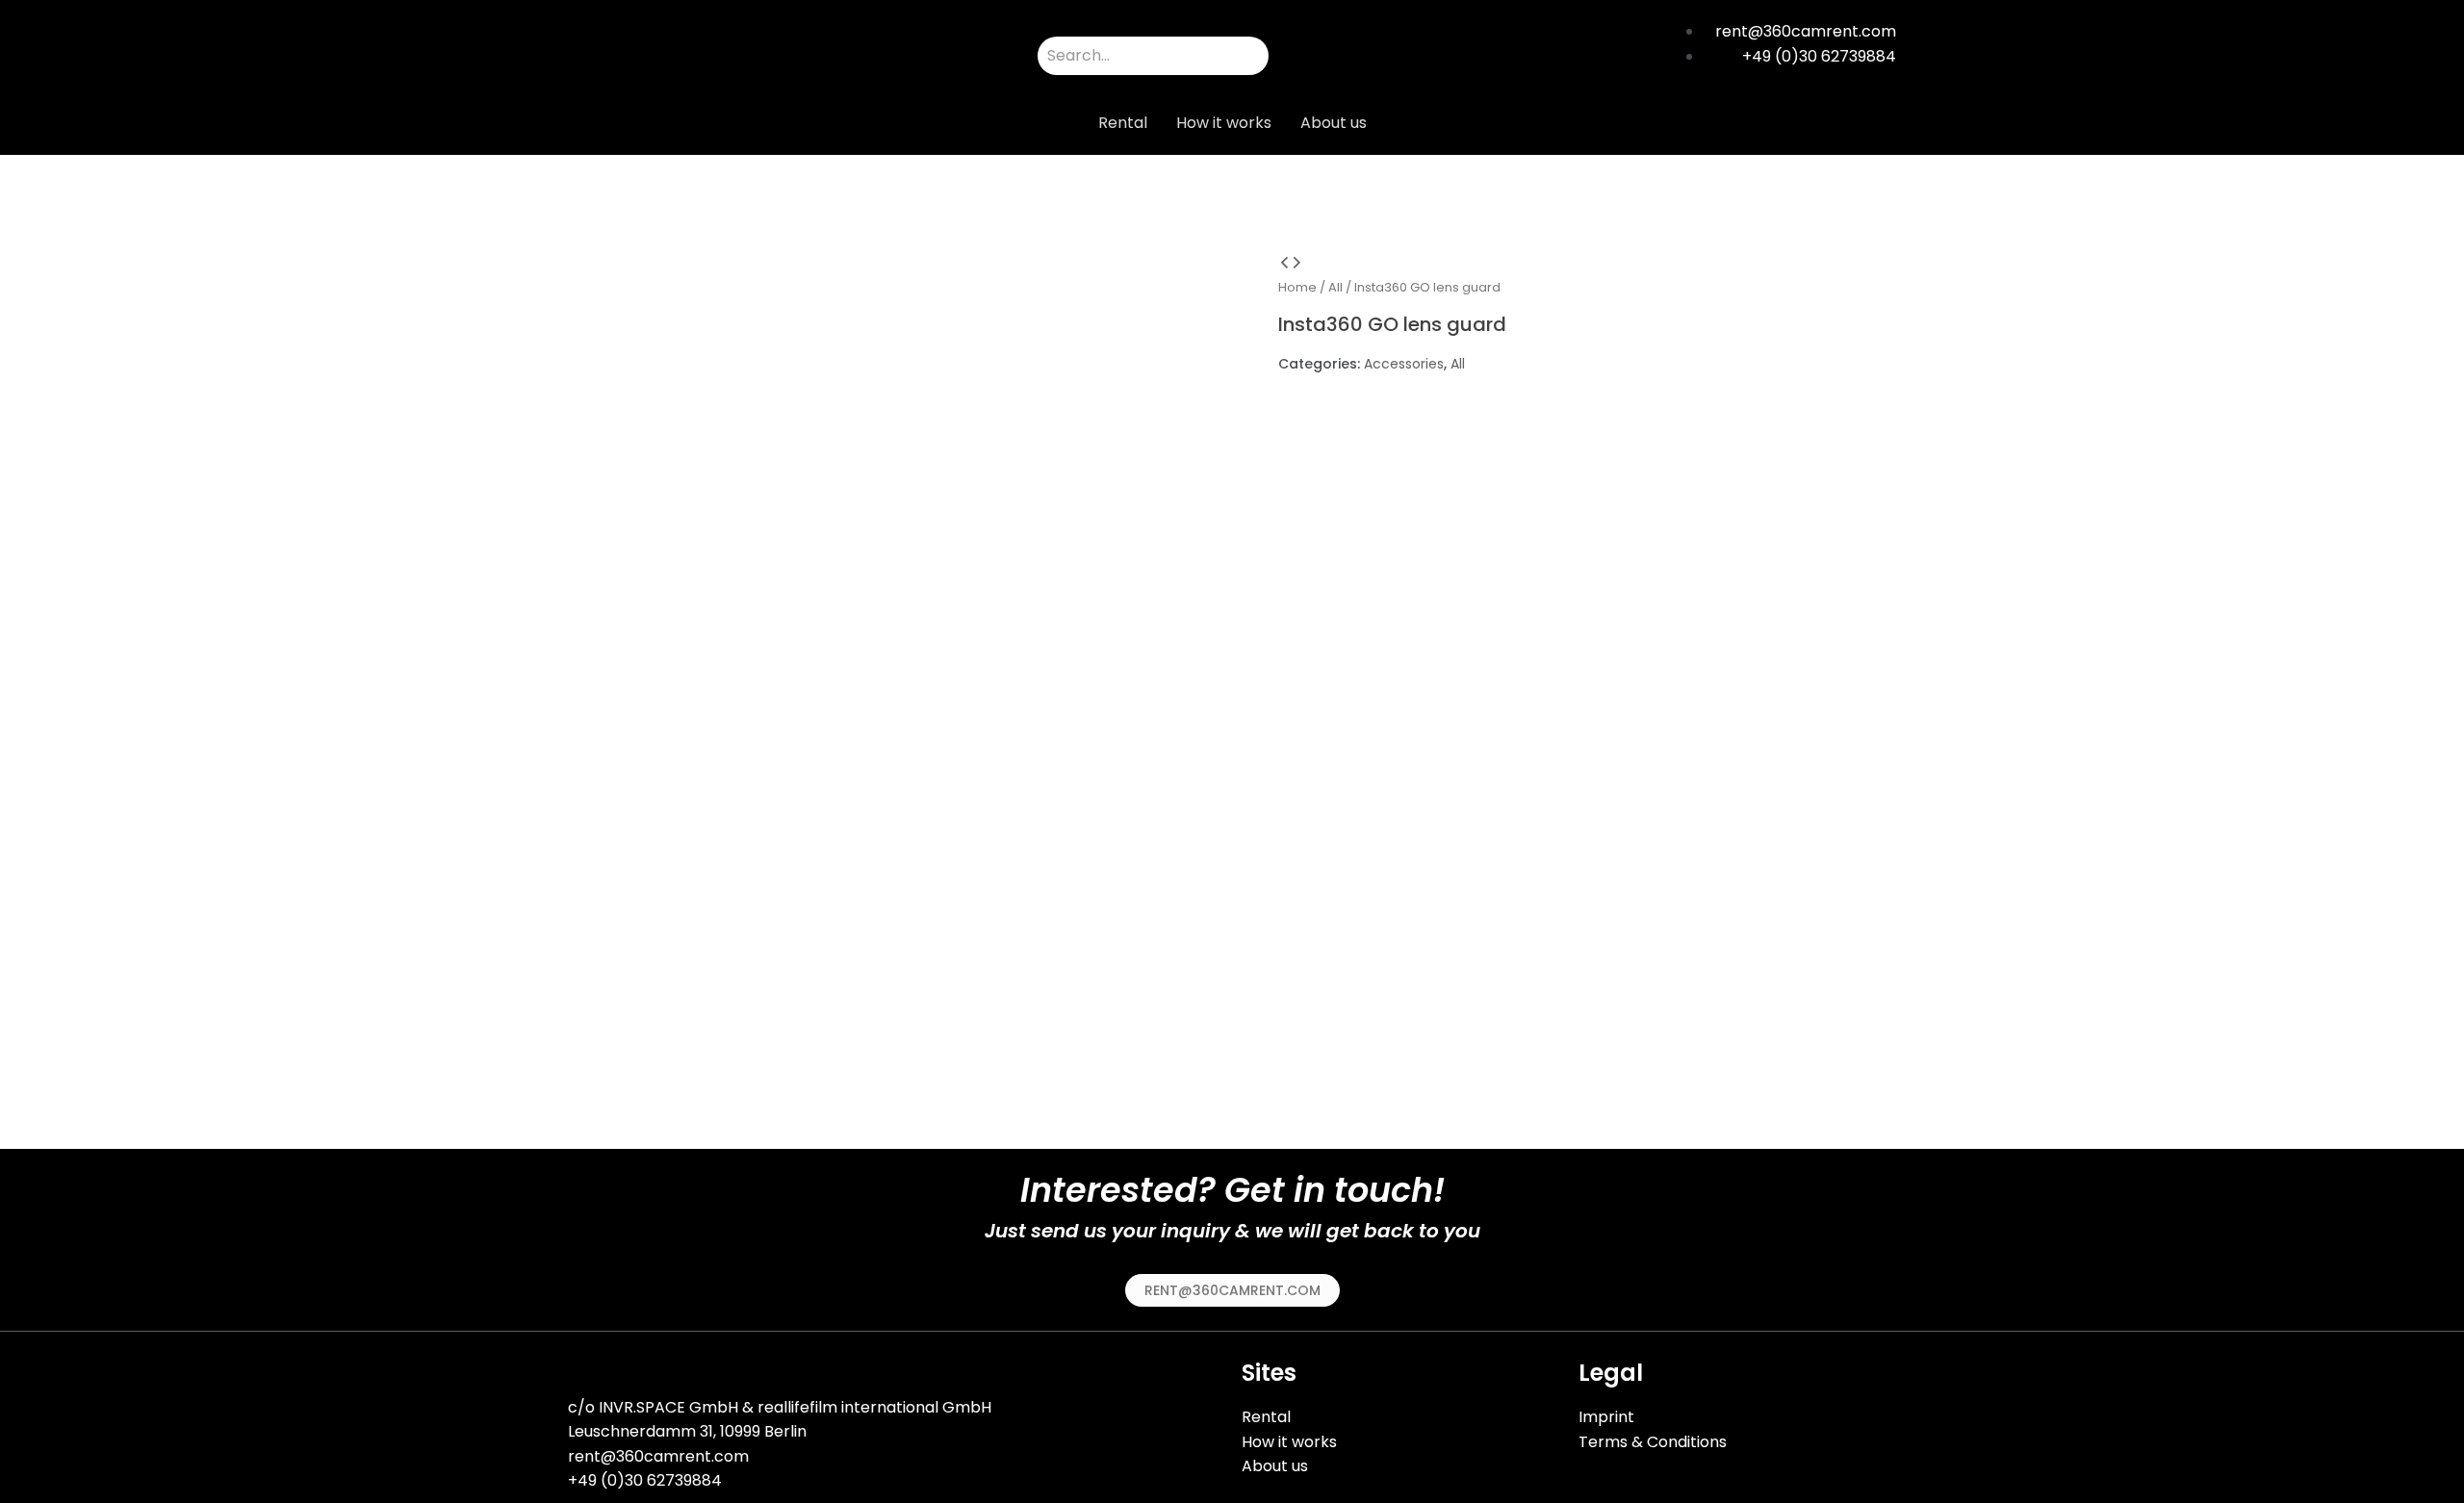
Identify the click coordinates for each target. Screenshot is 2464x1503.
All (1335, 287)
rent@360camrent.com (658, 1456)
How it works (1224, 123)
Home (1297, 287)
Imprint (1606, 1417)
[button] (1232, 1290)
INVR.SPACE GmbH (668, 1407)
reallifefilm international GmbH (874, 1407)
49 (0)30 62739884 (650, 1480)
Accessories (1404, 364)
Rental (1123, 123)
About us (1334, 123)
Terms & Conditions (1653, 1442)
